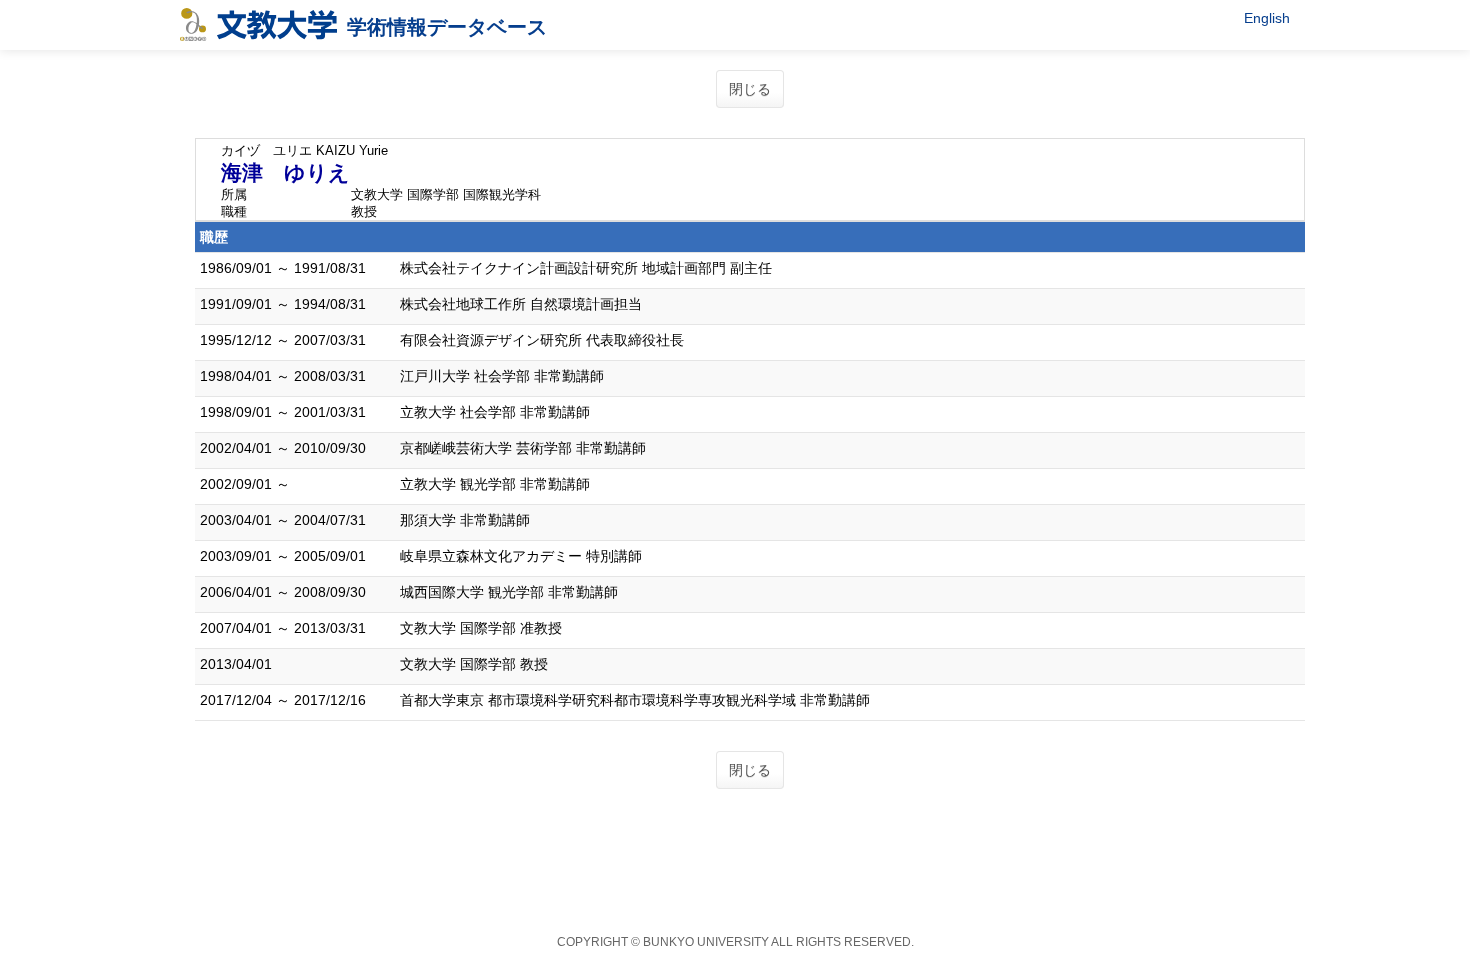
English (1267, 18)
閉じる (750, 89)
